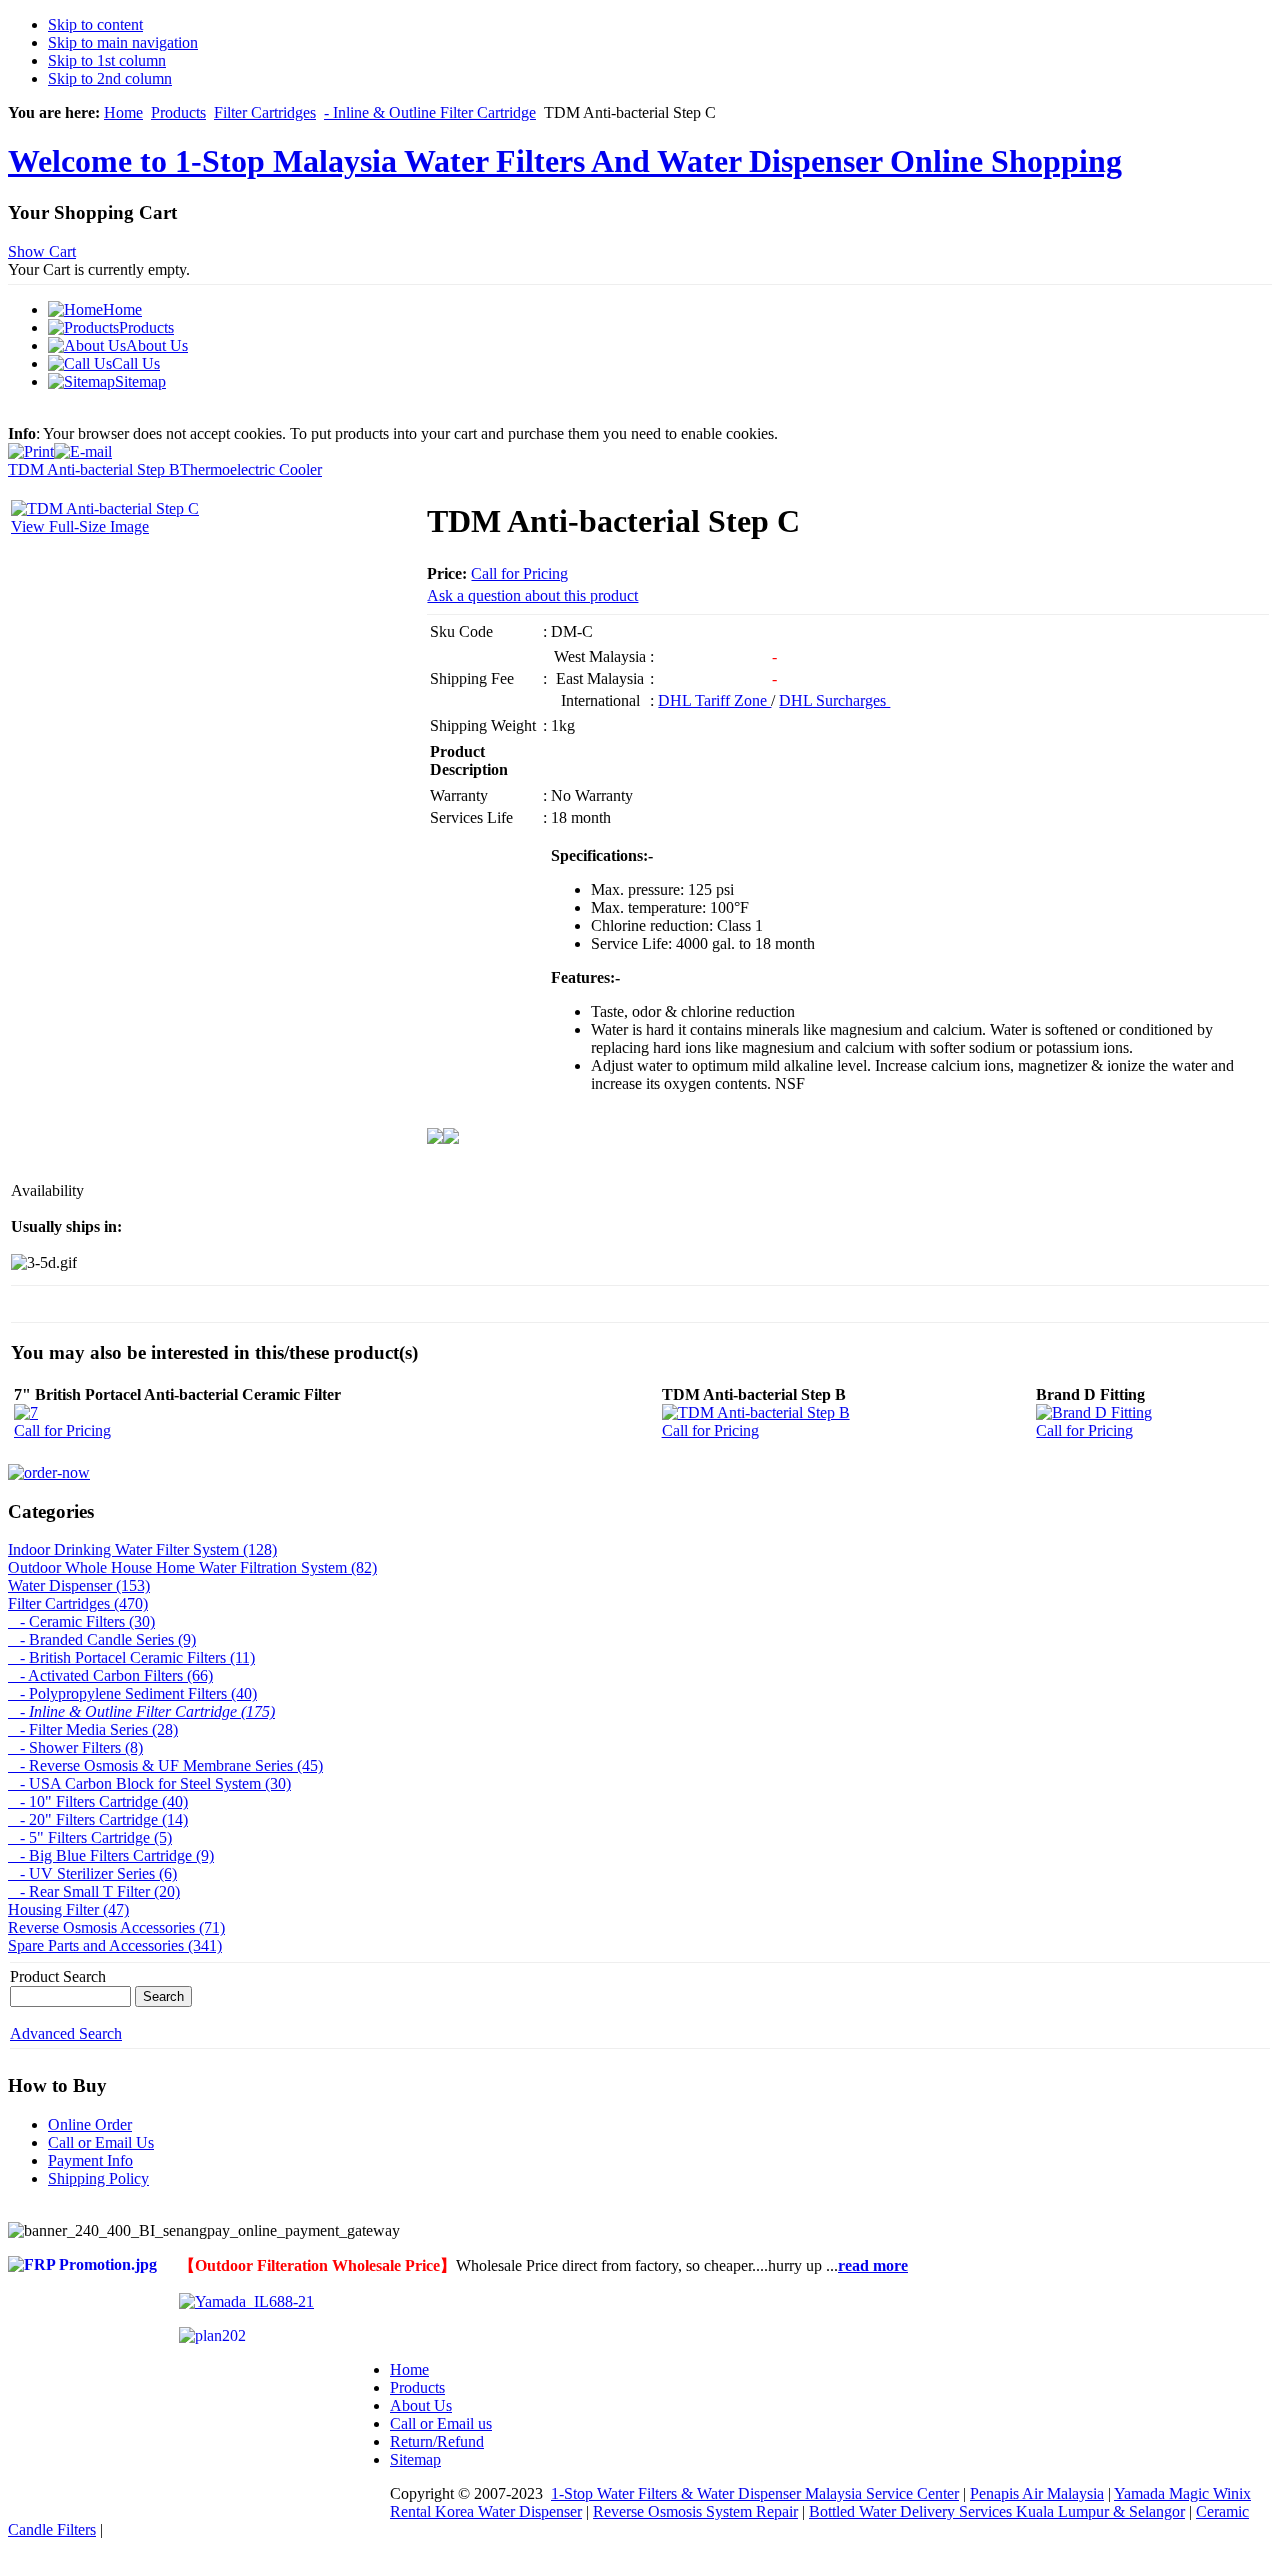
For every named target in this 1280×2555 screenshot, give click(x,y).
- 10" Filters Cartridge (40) (98, 1801)
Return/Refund (437, 2441)
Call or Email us (441, 2423)
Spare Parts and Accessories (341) (115, 1945)
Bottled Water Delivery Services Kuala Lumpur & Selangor (997, 2511)
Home (123, 112)
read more (873, 2265)
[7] (26, 1412)
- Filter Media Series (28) (93, 1729)
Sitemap (415, 2459)
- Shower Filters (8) (75, 1747)
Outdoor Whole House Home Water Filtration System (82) (192, 1567)
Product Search (58, 1976)
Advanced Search (66, 2033)
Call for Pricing (519, 573)
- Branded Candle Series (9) (102, 1639)
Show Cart (42, 251)
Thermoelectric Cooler (251, 469)
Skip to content (95, 24)
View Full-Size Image (80, 526)
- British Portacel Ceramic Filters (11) (131, 1657)
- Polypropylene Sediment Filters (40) (132, 1693)
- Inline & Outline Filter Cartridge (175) (141, 1711)
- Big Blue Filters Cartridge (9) (111, 1855)
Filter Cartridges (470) (78, 1603)
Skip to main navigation (123, 42)
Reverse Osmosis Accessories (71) (116, 1927)
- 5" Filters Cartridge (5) (90, 1837)
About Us (421, 2405)
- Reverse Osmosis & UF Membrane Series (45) (165, 1765)
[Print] (31, 446)
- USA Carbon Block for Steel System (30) (149, 1783)
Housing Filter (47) (68, 1909)
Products (178, 112)
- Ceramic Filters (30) (81, 1621)
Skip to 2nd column (110, 78)
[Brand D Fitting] (1094, 1412)
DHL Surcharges (834, 700)
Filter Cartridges (265, 112)
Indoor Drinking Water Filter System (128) (142, 1549)
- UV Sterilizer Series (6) (92, 1873)
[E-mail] (83, 446)
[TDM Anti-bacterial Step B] (756, 1412)
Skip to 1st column (107, 60)
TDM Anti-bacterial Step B (94, 469)
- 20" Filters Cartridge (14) (98, 1819)
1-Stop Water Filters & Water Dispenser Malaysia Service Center (755, 2493)
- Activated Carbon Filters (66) (110, 1675)
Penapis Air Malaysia (1037, 2493)
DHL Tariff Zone (714, 700)
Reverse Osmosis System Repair (695, 2511)
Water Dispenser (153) (79, 1585)
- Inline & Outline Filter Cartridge (430, 112)
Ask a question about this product (532, 595)
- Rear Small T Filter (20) (94, 1891)
